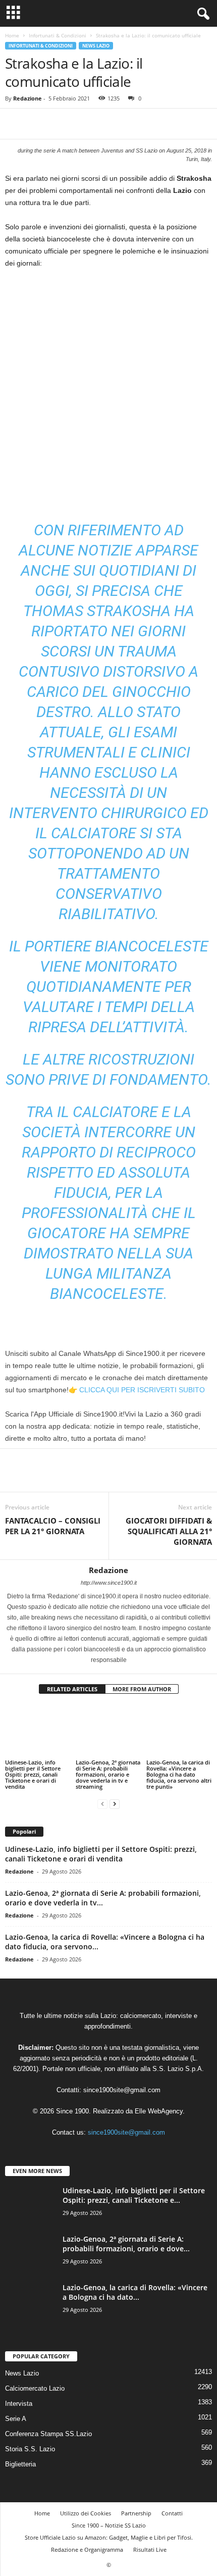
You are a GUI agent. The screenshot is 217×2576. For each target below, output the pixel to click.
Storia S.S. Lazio (30, 2445)
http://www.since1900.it (109, 1583)
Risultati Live (150, 2546)
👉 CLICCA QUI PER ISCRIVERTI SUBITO (137, 1390)
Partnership (136, 2510)
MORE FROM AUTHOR (142, 1689)
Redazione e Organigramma (87, 2546)
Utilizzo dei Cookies (86, 2510)
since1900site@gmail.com (122, 2086)
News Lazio (96, 46)
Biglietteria (20, 2461)
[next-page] (115, 1800)
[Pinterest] (62, 124)
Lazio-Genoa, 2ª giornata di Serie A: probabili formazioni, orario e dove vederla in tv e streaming (108, 1770)
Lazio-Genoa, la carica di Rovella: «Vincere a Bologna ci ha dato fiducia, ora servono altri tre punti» (179, 1770)
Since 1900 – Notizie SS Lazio (109, 2522)
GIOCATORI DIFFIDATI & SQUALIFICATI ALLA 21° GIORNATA (169, 1531)
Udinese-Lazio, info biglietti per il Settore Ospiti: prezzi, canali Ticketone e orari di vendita (33, 1770)
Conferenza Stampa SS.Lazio (48, 2430)
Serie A (16, 2415)
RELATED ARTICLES (72, 1689)
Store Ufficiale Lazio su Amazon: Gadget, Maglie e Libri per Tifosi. (109, 2534)
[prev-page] (102, 1800)
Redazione (28, 98)
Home (12, 35)
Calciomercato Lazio (35, 2385)
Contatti (172, 2510)
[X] (38, 124)
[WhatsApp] (85, 124)
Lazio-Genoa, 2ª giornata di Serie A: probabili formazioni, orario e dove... (126, 2240)
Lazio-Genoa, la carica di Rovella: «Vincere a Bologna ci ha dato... (135, 2289)
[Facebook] (15, 124)
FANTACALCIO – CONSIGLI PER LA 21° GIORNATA (53, 1526)
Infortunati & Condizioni (58, 35)
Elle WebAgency (159, 2108)
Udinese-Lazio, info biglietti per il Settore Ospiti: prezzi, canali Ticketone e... (134, 2192)
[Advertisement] (108, 390)
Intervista (19, 2400)
